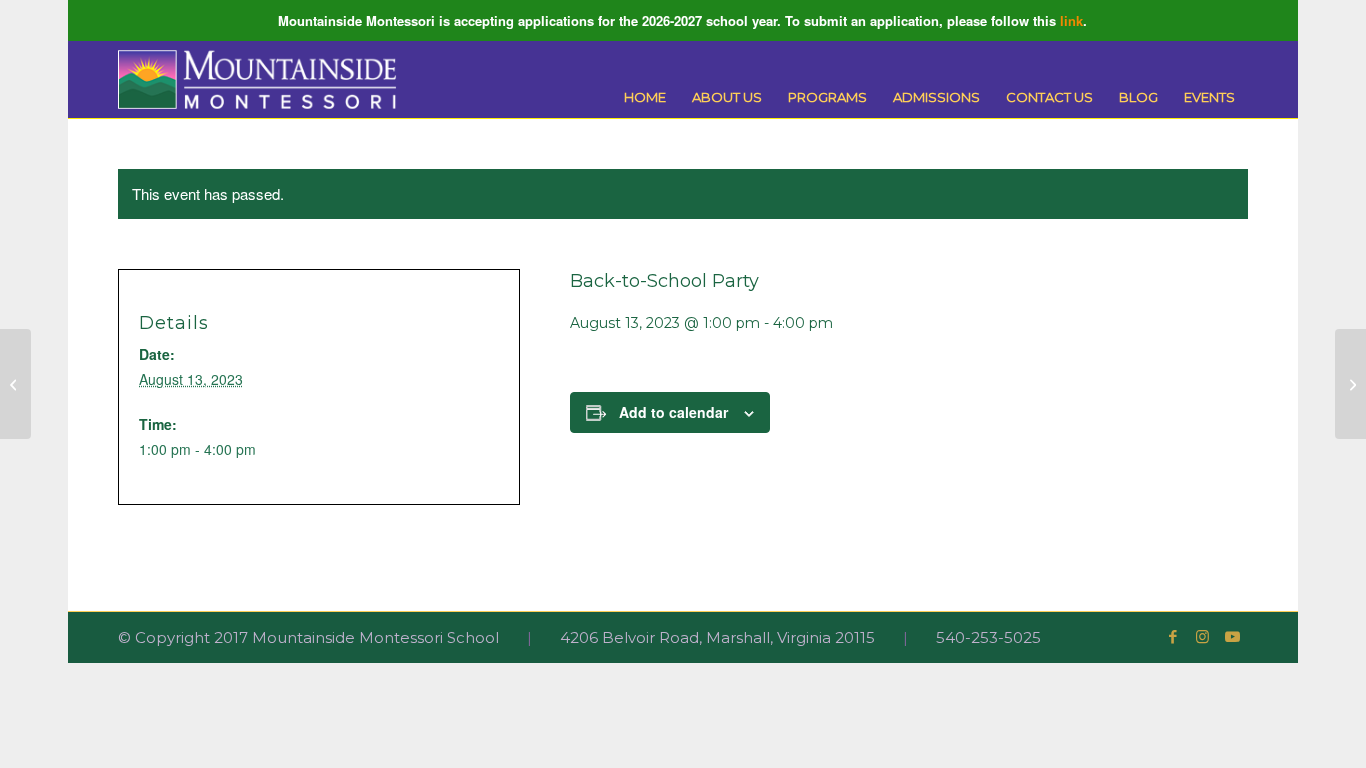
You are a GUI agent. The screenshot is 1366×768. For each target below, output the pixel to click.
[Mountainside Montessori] (257, 79)
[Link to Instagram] (1203, 637)
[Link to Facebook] (1173, 637)
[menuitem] (645, 97)
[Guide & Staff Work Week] (15, 384)
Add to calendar (673, 412)
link (1071, 20)
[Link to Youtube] (1233, 637)
